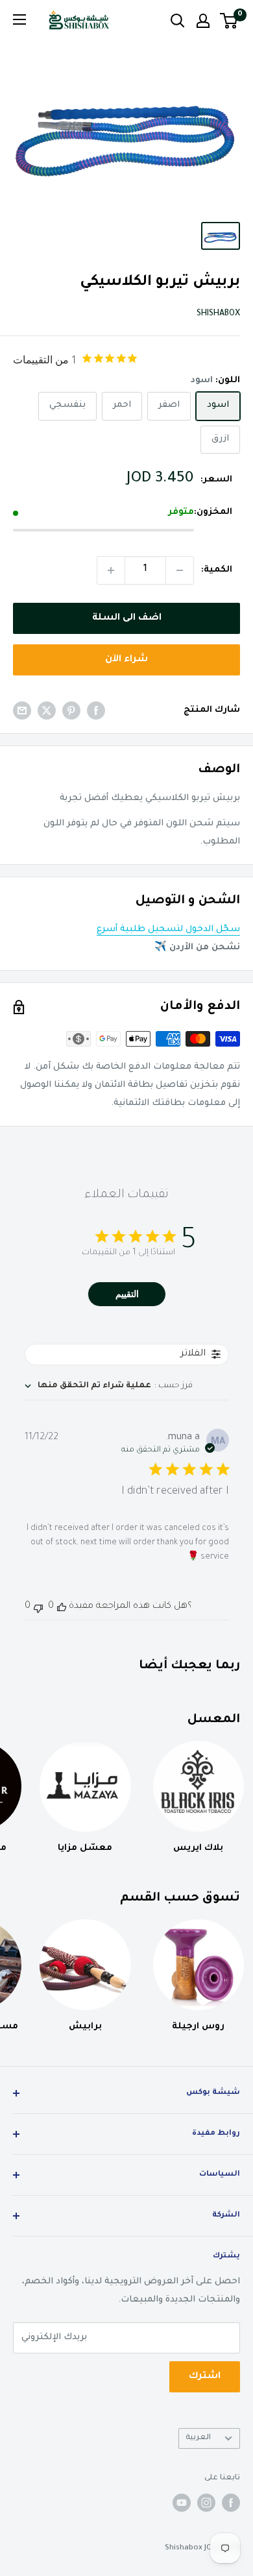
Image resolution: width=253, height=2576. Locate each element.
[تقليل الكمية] (180, 570)
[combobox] (109, 1386)
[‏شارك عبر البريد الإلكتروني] (22, 711)
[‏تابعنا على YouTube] (182, 2503)
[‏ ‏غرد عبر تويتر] (47, 711)
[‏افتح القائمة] (19, 19)
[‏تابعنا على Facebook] (231, 2503)
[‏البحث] (178, 21)
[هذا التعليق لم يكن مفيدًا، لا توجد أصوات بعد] (38, 1607)
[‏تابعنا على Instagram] (206, 2503)
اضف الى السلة (127, 618)
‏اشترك (205, 2377)
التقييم (127, 1294)
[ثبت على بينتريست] (71, 711)
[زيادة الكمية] (111, 570)
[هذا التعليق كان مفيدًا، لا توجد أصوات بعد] (62, 1607)
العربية (198, 2438)
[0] (229, 21)
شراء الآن (126, 660)
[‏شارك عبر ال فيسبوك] (96, 711)
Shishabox (218, 314)
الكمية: (217, 570)
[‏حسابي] (203, 21)
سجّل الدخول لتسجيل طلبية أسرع (168, 930)
